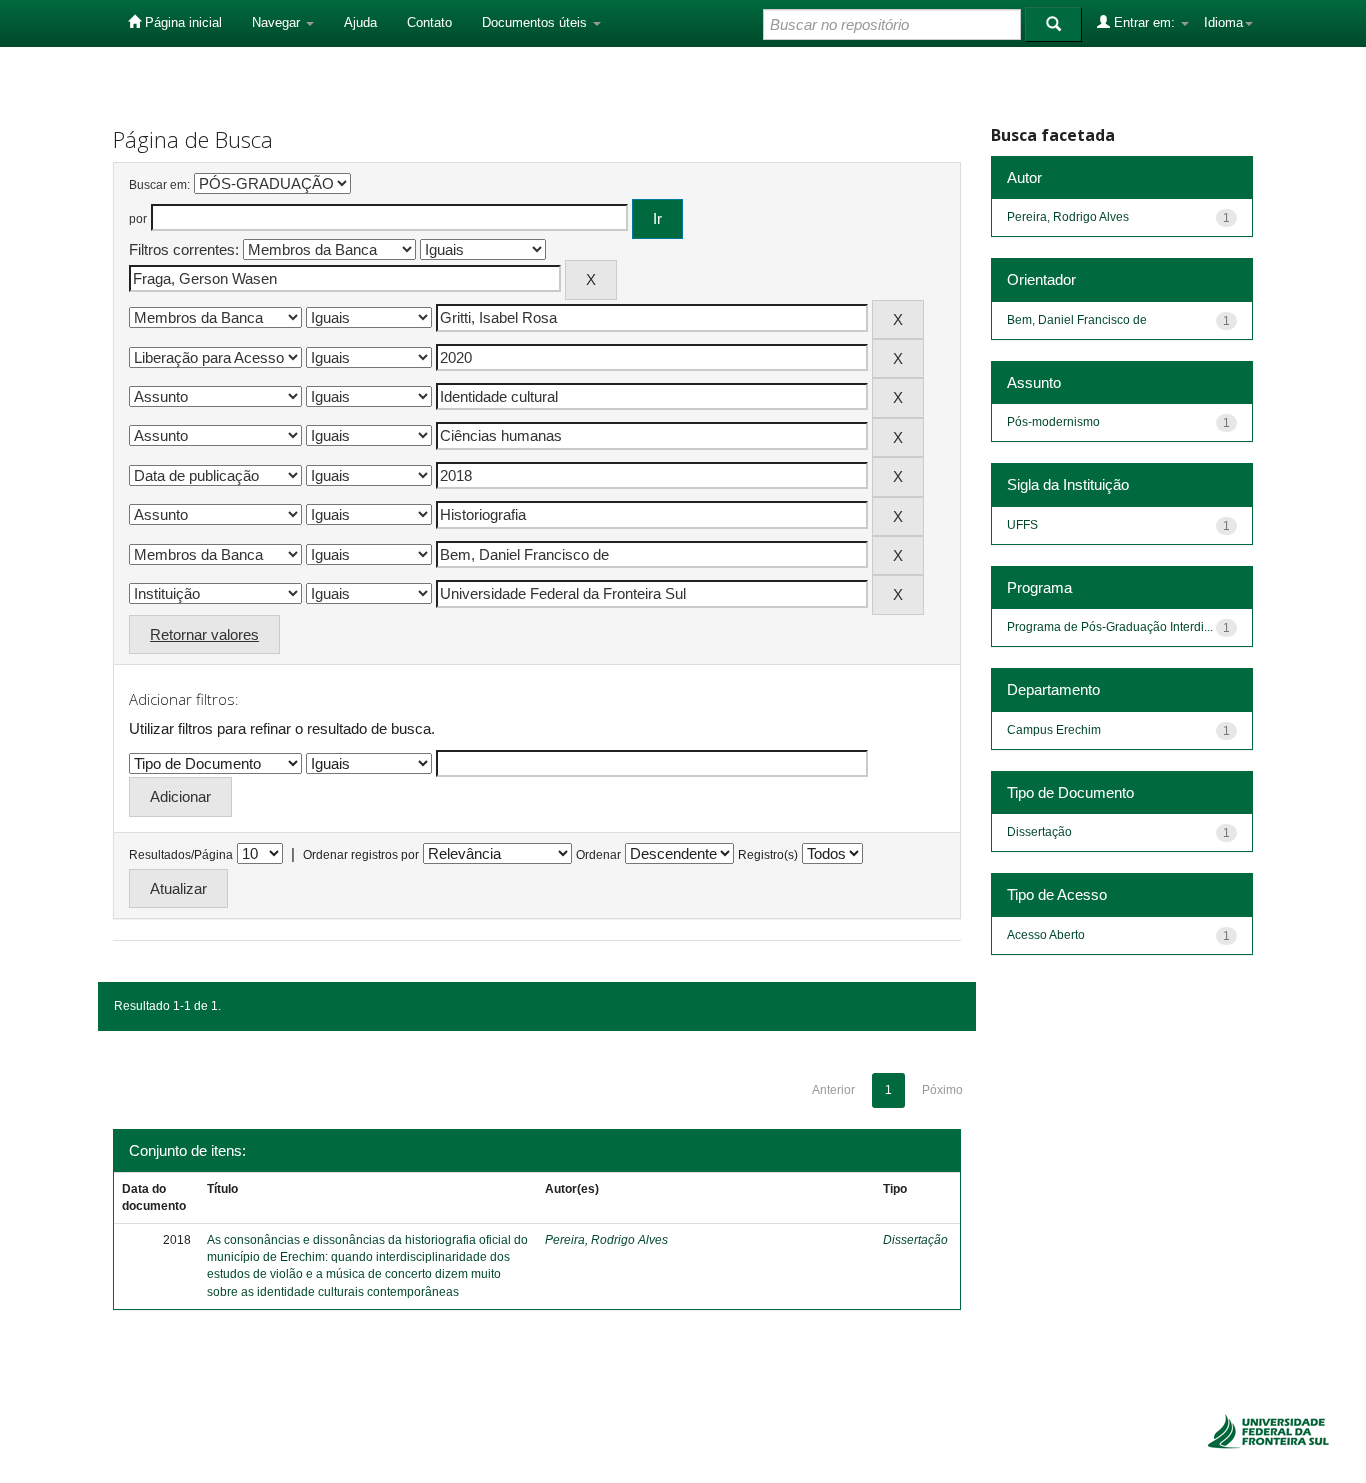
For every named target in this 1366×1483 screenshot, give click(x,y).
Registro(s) (768, 855)
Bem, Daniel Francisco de (1077, 320)
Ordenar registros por (361, 855)
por (138, 219)
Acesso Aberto (1046, 935)
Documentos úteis (536, 22)
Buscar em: (159, 185)
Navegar (278, 22)
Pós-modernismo (1053, 422)
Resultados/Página (181, 855)
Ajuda (360, 22)
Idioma (1223, 22)
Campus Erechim (1054, 730)
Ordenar (598, 855)
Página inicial (181, 22)
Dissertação (915, 1240)
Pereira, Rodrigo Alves (606, 1240)
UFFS (1022, 525)
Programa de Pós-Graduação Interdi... (1110, 627)
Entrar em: (1144, 22)
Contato (429, 22)
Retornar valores (204, 634)
